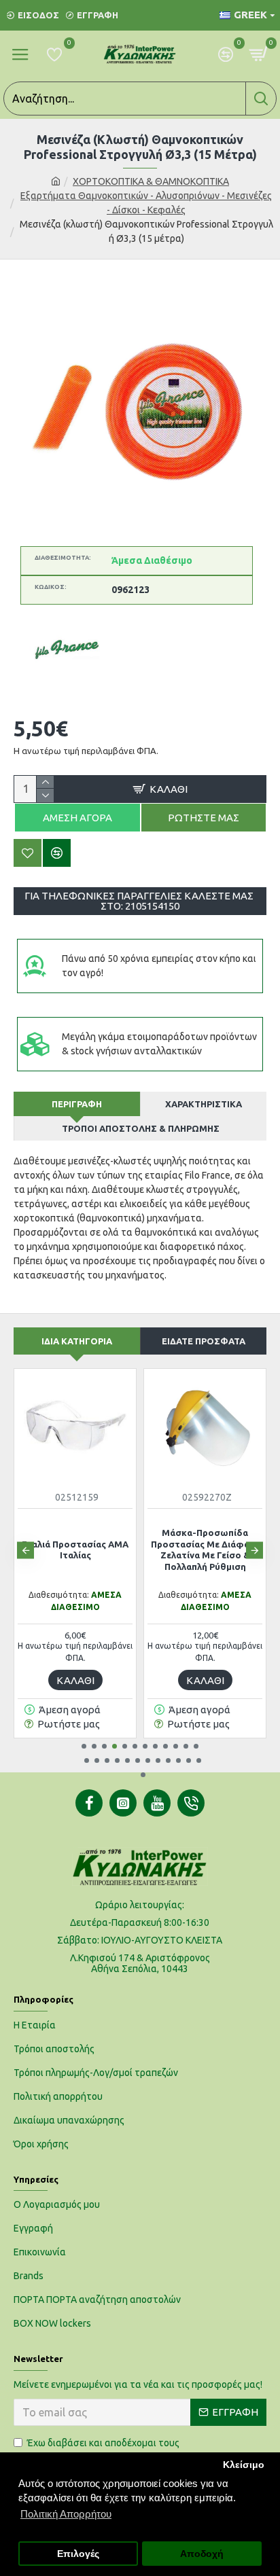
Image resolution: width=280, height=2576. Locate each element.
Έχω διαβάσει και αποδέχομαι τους (106, 2450)
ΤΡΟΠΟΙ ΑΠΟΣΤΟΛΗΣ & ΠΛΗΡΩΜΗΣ (141, 1128)
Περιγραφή (77, 1104)
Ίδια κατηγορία (77, 1341)
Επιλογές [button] (78, 2554)
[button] (25, 1550)
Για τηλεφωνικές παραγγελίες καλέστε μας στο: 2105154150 (140, 901)
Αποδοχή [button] (202, 2554)
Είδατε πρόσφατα (204, 1341)
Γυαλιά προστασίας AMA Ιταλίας (75, 1550)
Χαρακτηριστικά (204, 1104)
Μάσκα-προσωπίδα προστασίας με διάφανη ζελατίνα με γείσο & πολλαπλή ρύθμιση (205, 1550)
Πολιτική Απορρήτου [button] (66, 2514)
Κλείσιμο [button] (244, 2465)
